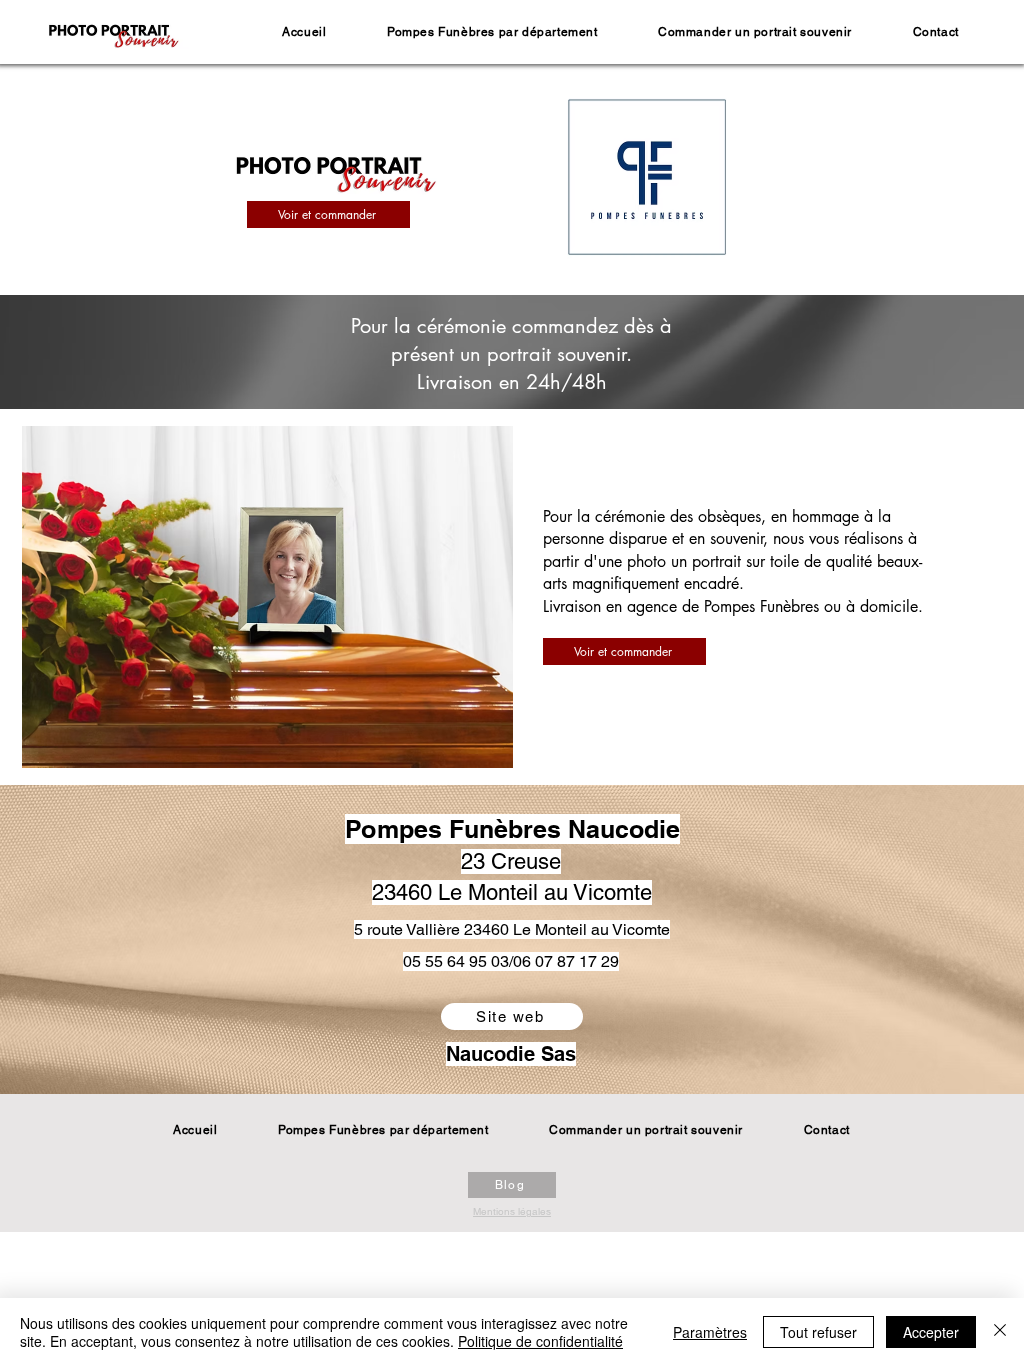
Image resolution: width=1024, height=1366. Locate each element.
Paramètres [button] (710, 1332)
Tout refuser (818, 1332)
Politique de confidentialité (540, 1341)
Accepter (931, 1332)
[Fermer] (1000, 1332)
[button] (492, 32)
